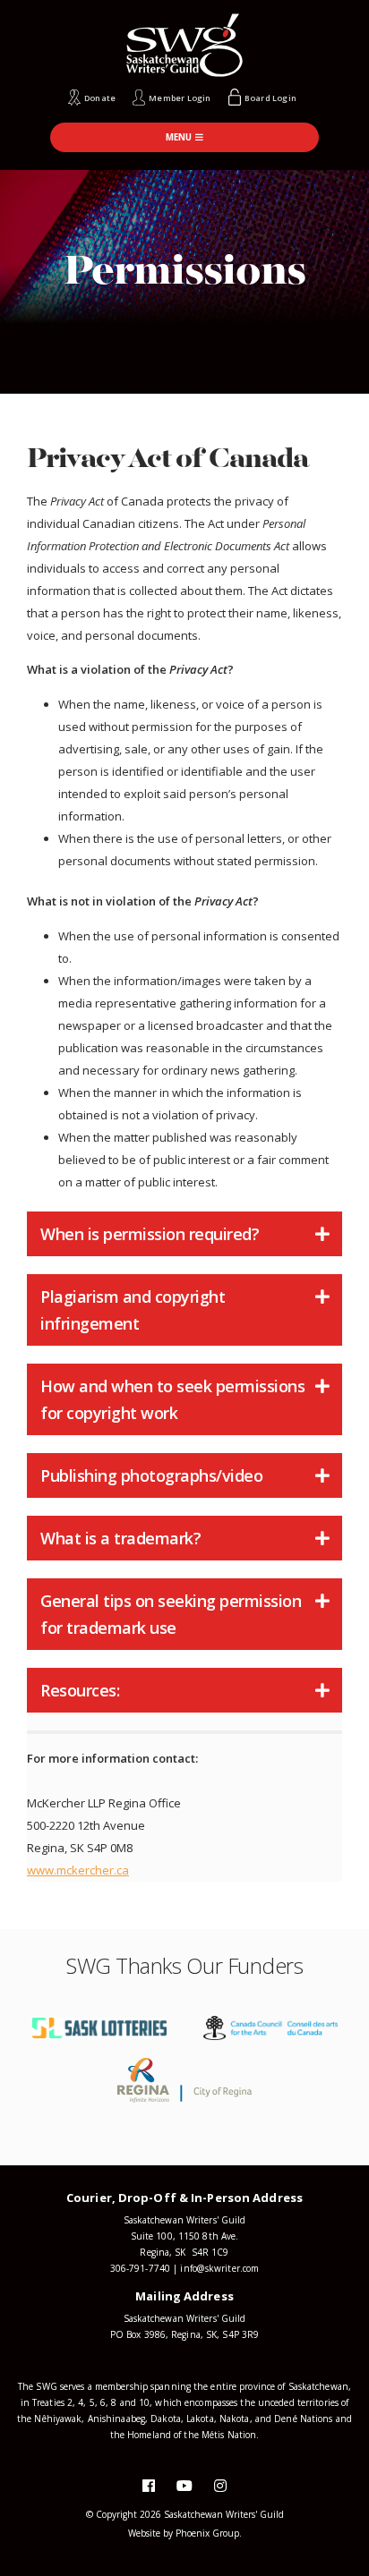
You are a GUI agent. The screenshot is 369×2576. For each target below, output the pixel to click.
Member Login (180, 98)
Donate (100, 98)
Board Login (270, 98)
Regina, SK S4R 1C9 (184, 2252)
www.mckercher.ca (78, 1870)
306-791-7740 (140, 2268)
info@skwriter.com (219, 2268)
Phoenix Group (207, 2533)
